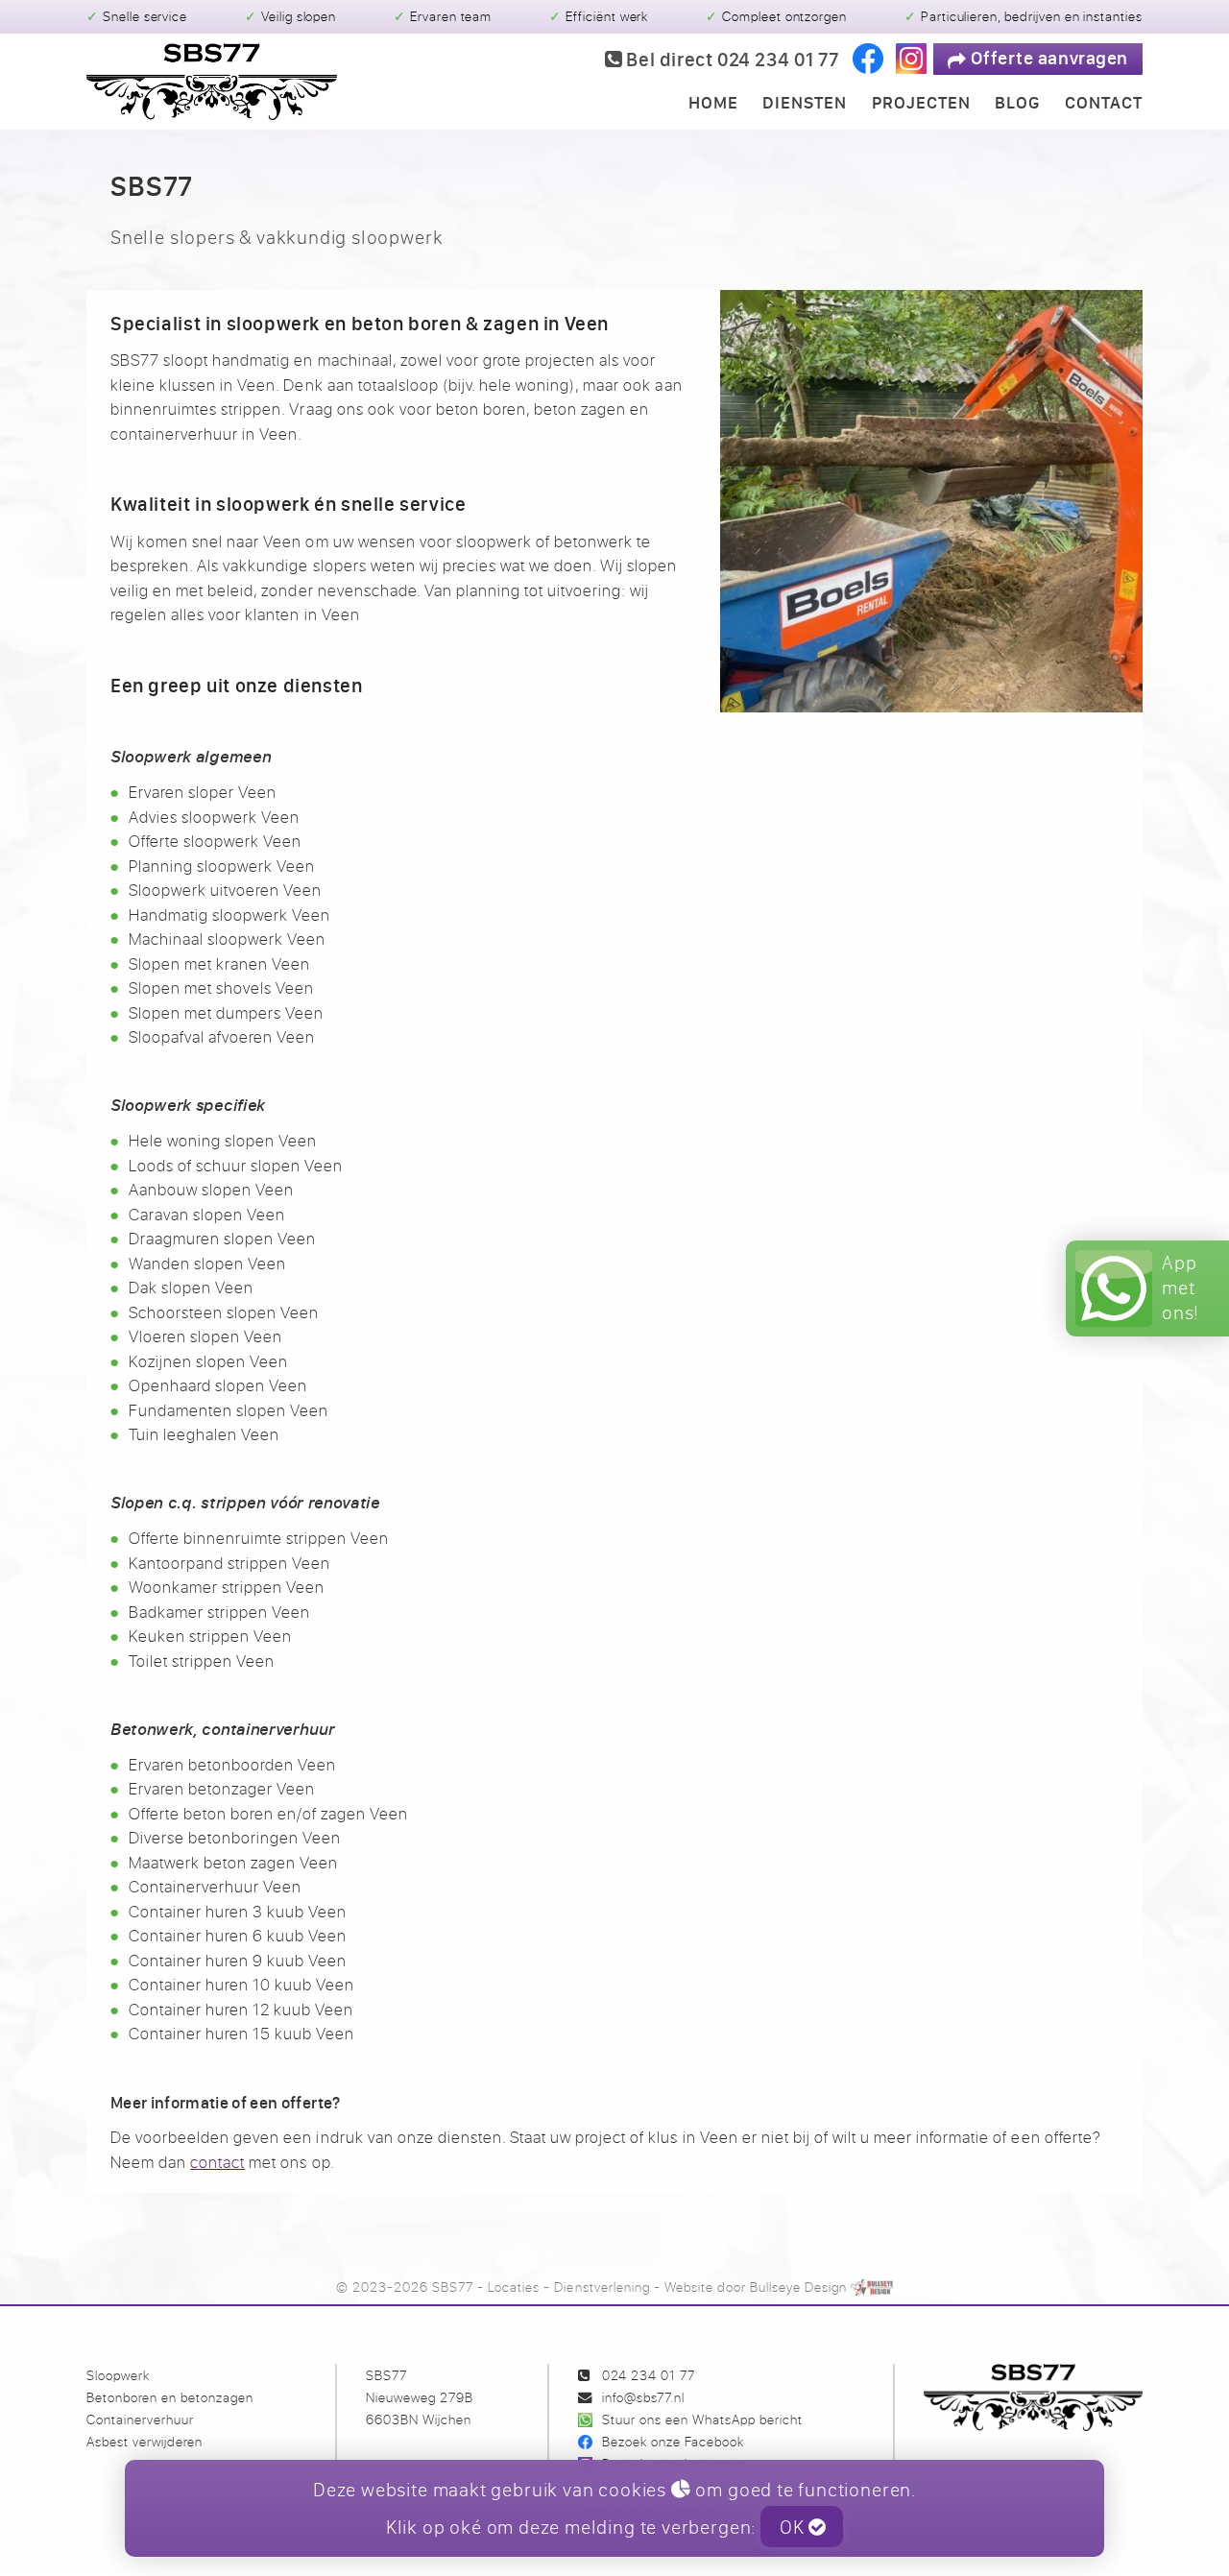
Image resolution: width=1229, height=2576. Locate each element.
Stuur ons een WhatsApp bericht (702, 2419)
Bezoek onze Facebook (673, 2441)
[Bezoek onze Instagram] (911, 59)
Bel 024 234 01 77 (731, 59)
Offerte (1048, 58)
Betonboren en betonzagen (170, 2397)
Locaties (514, 2287)
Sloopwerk (118, 2375)
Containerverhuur (140, 2419)
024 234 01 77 (649, 2375)
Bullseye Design (798, 2287)
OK (794, 2527)
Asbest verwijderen (145, 2441)
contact (217, 2162)
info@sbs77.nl (643, 2397)
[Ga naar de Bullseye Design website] (872, 2287)
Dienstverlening (602, 2287)
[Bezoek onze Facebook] (868, 59)
